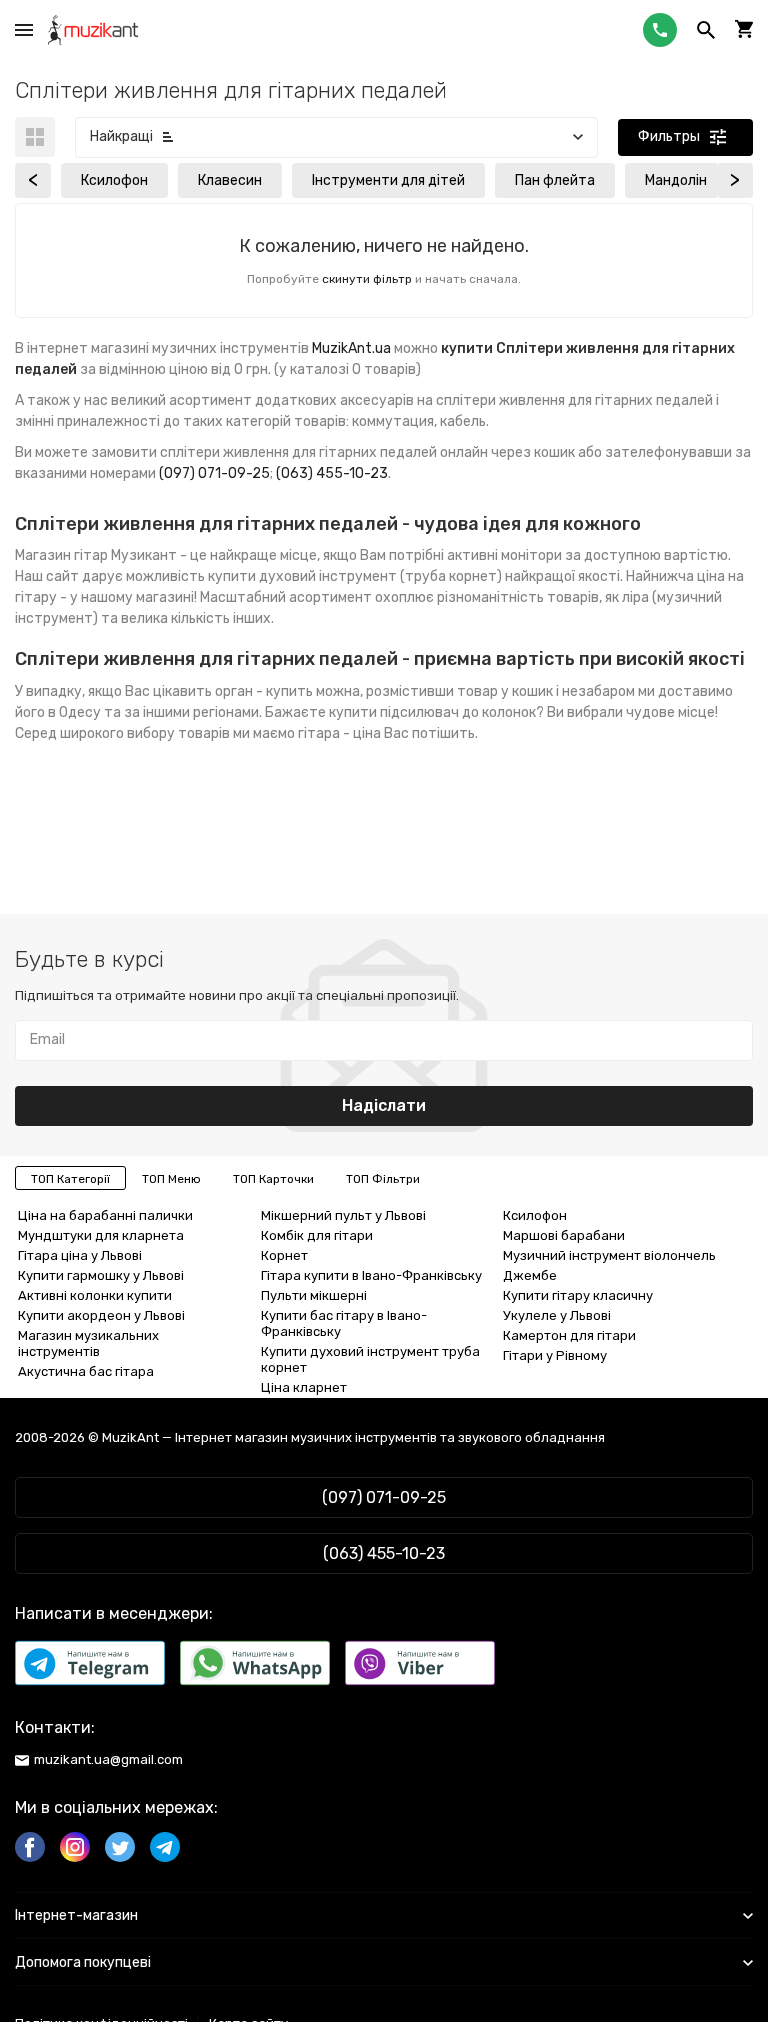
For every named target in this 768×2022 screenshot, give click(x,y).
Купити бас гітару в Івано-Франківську (344, 1323)
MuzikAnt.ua (351, 348)
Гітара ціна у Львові (80, 1255)
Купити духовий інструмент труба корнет (370, 1359)
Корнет (284, 1255)
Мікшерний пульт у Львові (343, 1215)
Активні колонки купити (95, 1295)
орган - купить (264, 691)
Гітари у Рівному (555, 1355)
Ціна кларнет (304, 1387)
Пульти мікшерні (314, 1295)
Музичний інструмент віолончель (609, 1255)
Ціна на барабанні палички (105, 1215)
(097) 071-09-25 (214, 473)
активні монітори (504, 555)
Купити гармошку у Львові (101, 1275)
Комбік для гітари (317, 1235)
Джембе (530, 1275)
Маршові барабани (564, 1235)
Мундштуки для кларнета (101, 1235)
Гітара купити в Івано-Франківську (371, 1275)
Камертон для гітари (569, 1335)
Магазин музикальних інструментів (88, 1343)
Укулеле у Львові (557, 1315)
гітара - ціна (339, 733)
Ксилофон (535, 1215)
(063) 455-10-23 (332, 473)
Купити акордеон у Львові (101, 1315)
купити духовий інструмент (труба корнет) (355, 576)
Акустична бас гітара (86, 1371)
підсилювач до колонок (458, 712)
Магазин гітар (61, 555)
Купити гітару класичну (578, 1295)
